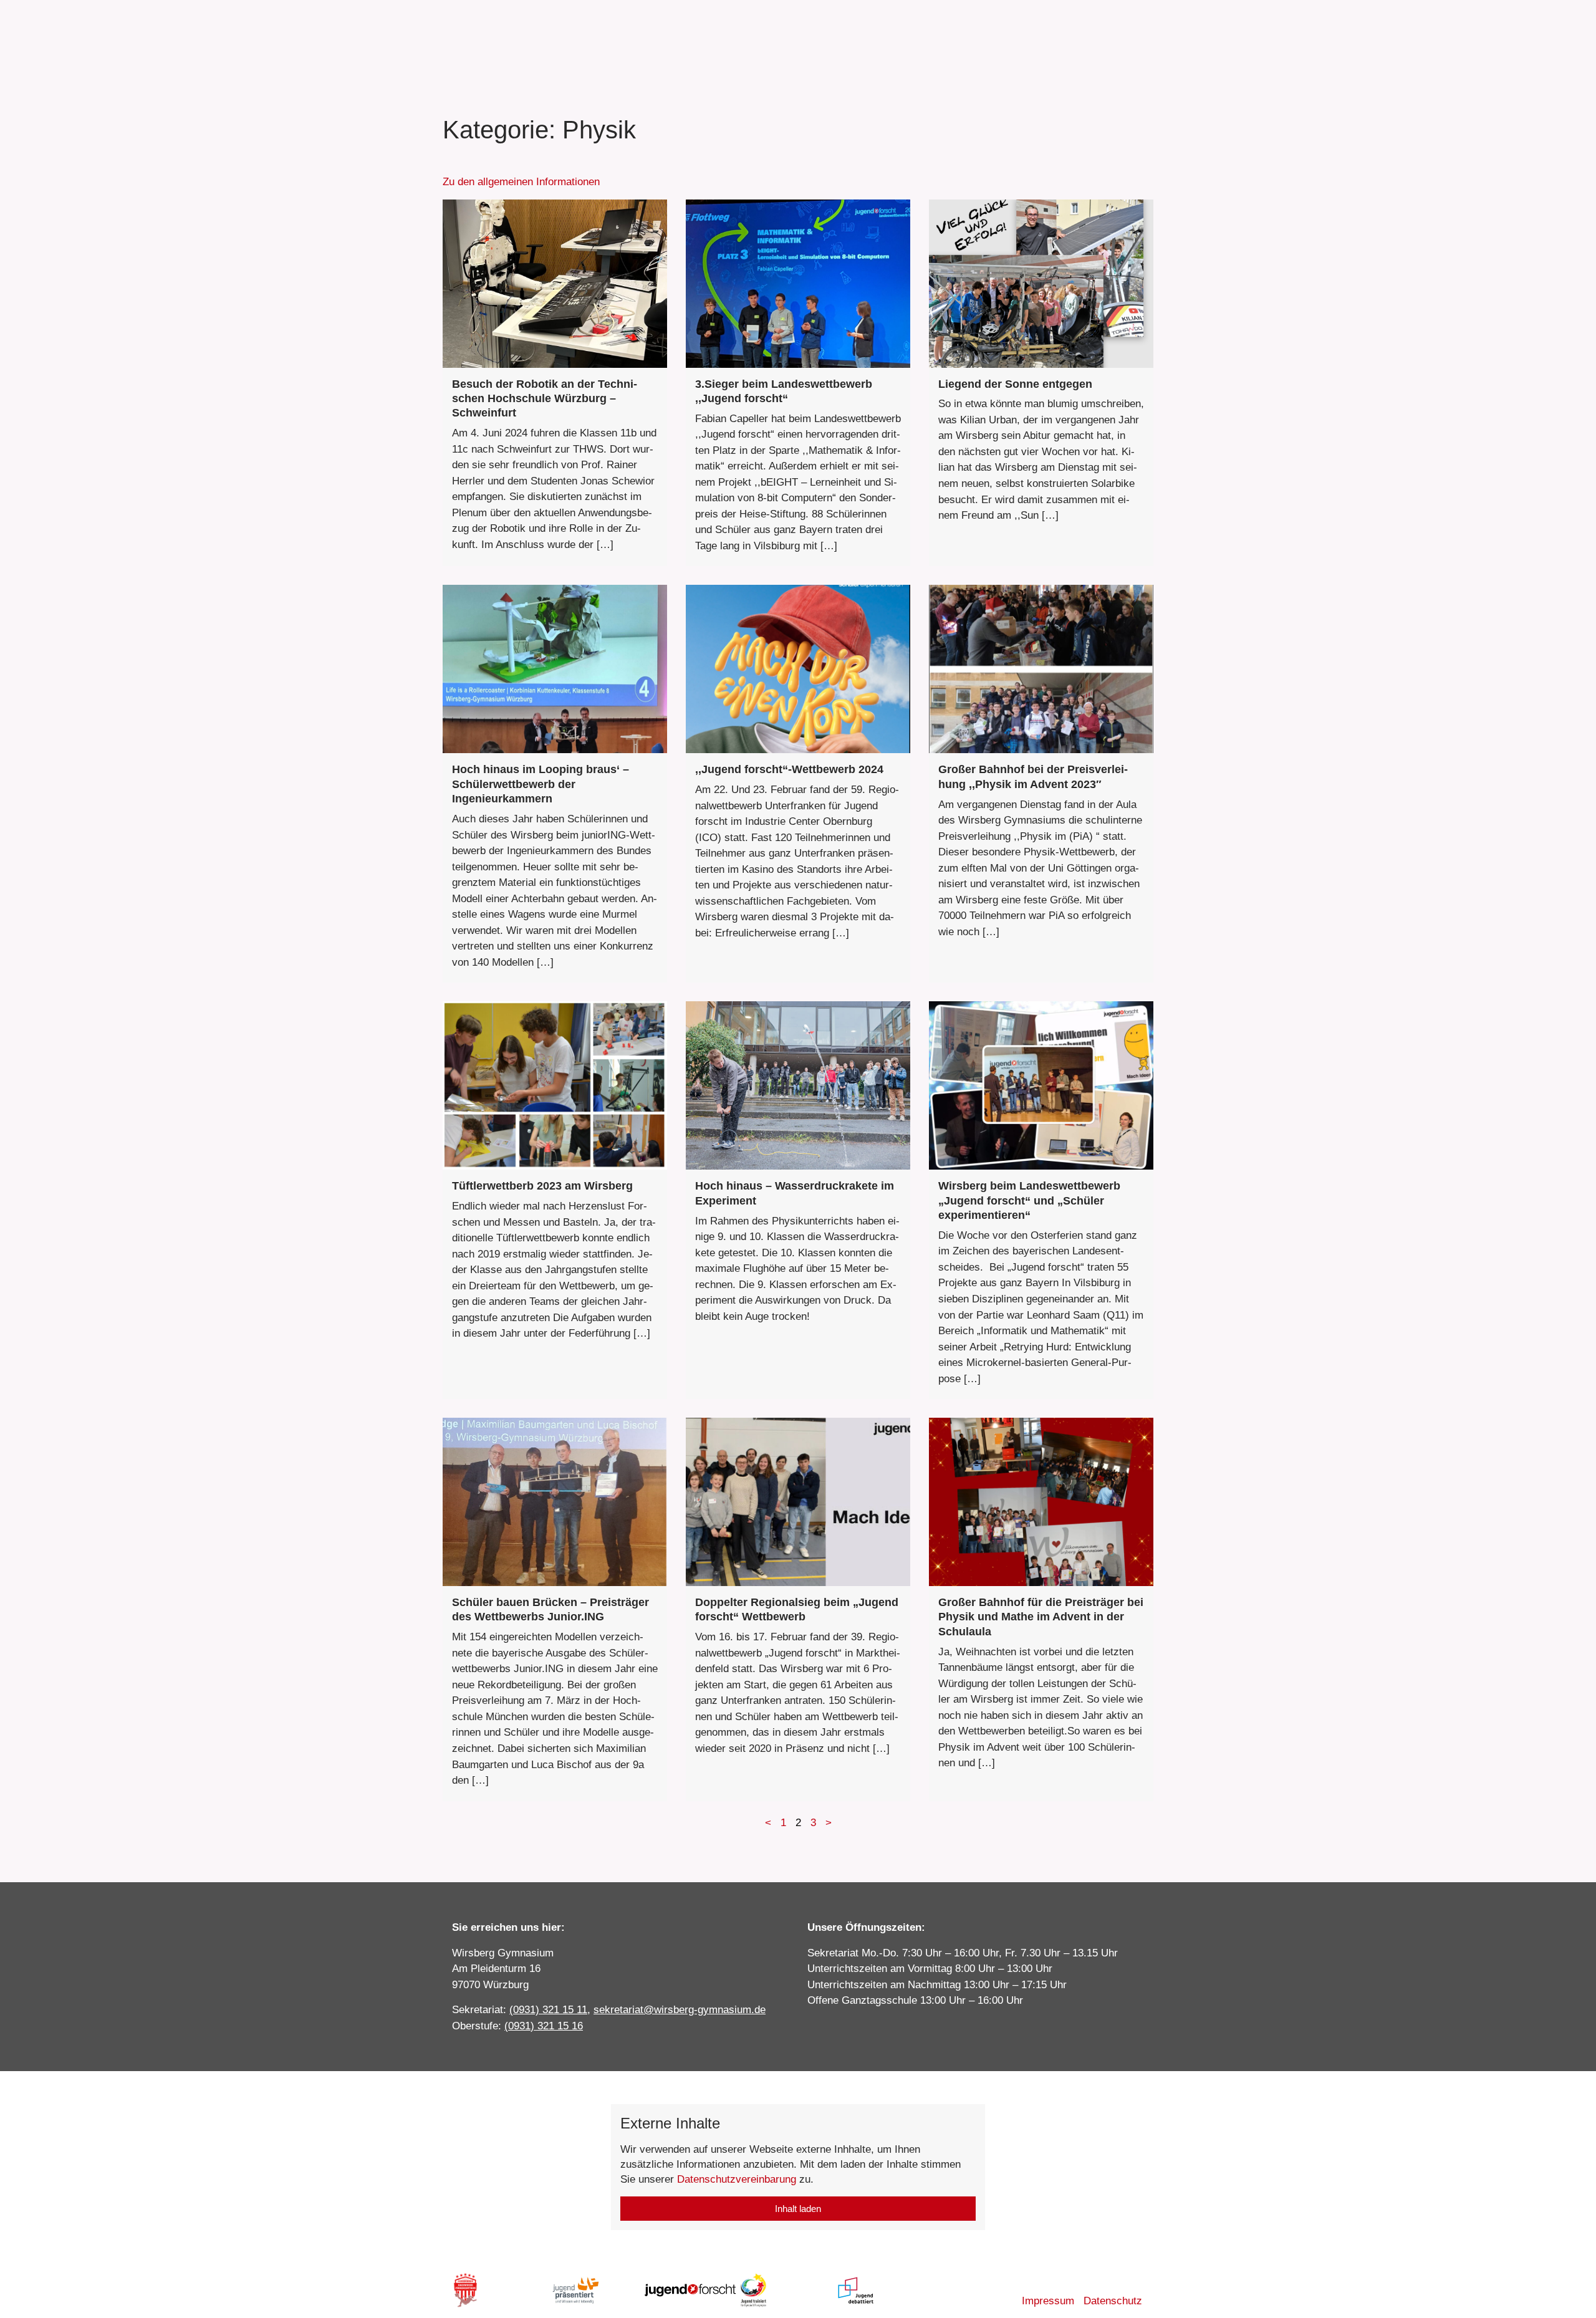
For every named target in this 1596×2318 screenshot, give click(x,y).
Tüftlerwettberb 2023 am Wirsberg (542, 1186)
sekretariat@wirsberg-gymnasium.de (680, 2010)
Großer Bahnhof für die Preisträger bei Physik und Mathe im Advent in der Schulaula (1041, 1617)
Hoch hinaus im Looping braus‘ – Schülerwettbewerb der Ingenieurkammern (541, 784)
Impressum (1048, 2301)
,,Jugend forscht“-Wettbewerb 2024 (789, 769)
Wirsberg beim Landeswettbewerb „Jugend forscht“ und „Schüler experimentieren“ (1029, 1200)
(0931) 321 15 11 (548, 2010)
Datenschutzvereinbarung (737, 2179)
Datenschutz (1113, 2301)
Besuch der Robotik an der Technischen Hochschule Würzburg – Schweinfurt (545, 399)
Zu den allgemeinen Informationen (521, 182)
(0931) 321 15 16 (544, 2026)
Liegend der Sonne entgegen (1015, 384)
